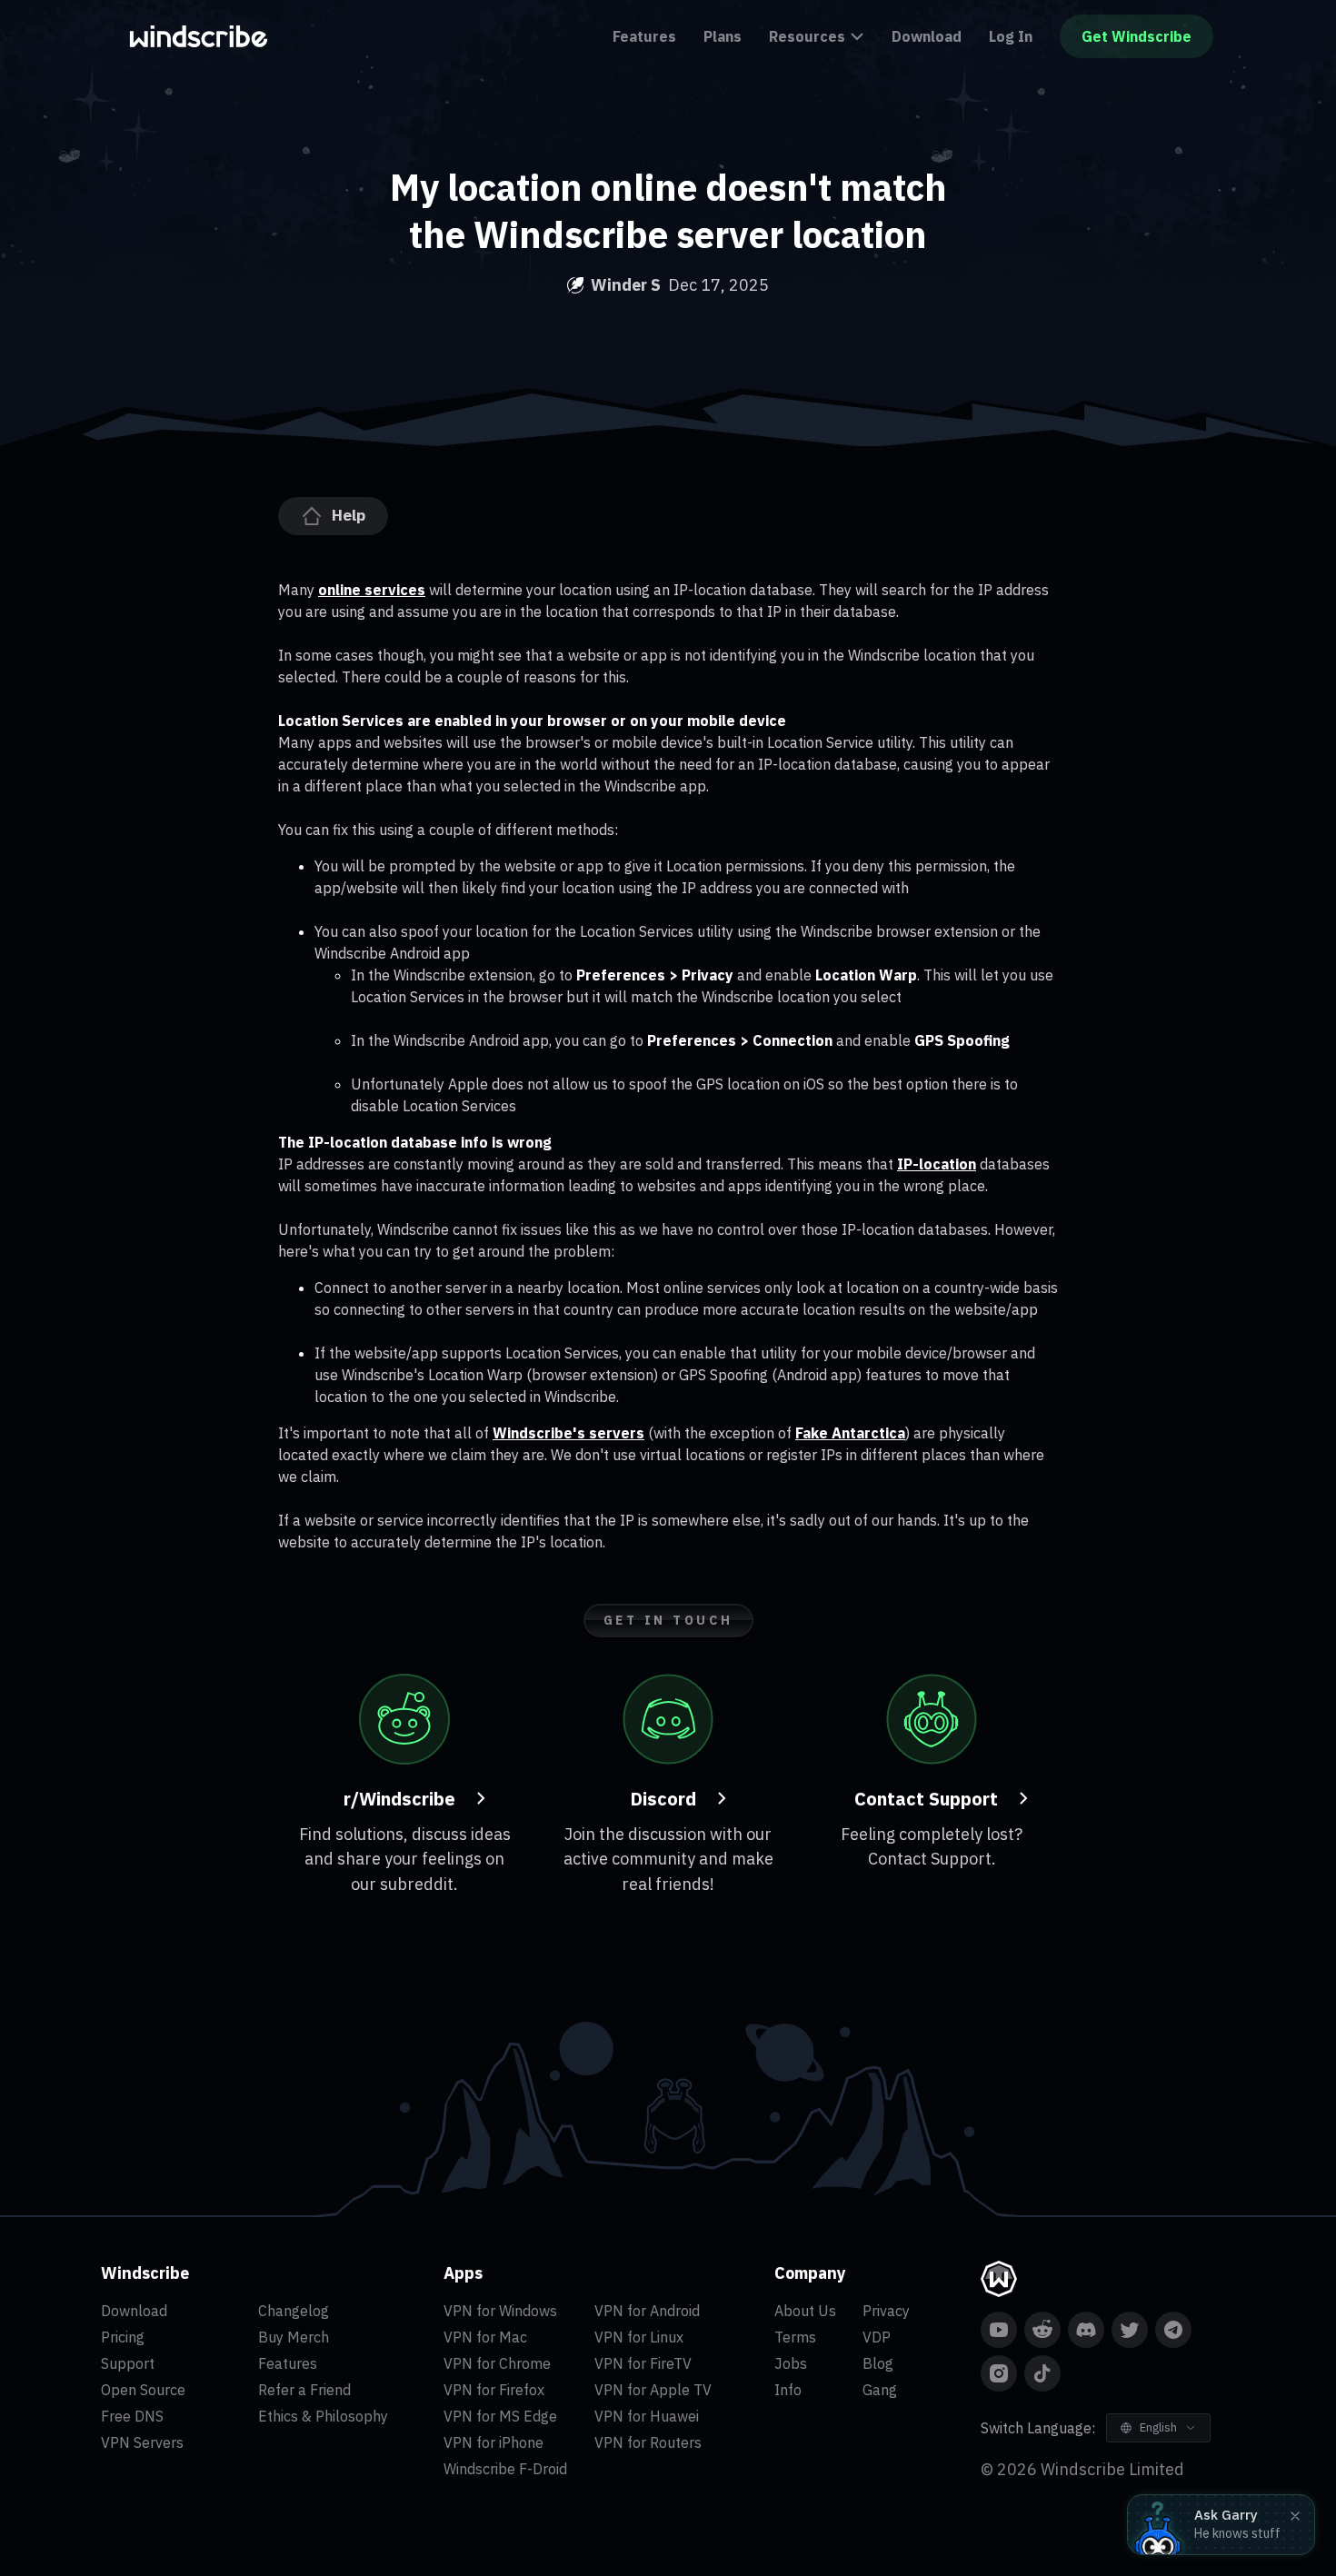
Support (128, 2363)
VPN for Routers (648, 2442)
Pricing (123, 2337)
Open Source (143, 2390)
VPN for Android (647, 2311)
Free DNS (132, 2416)
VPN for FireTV (643, 2363)
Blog (878, 2363)
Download (927, 36)
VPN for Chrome (497, 2363)
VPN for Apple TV (653, 2390)
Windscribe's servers (568, 1433)
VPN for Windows (500, 2311)
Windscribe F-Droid (505, 2469)
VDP (877, 2337)
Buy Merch (294, 2337)
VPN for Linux (639, 2337)
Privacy (886, 2311)
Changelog (294, 2311)
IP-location (937, 1164)
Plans (723, 36)
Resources (807, 36)
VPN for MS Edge (500, 2416)
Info (788, 2390)
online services (372, 590)
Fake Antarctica (850, 1433)
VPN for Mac (485, 2337)
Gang (880, 2390)
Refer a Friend (304, 2390)
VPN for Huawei (647, 2416)
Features (644, 36)
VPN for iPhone (494, 2442)
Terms (795, 2337)
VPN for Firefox (494, 2390)
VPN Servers (142, 2442)
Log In (1011, 36)
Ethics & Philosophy (323, 2416)
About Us (805, 2311)
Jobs (791, 2363)
